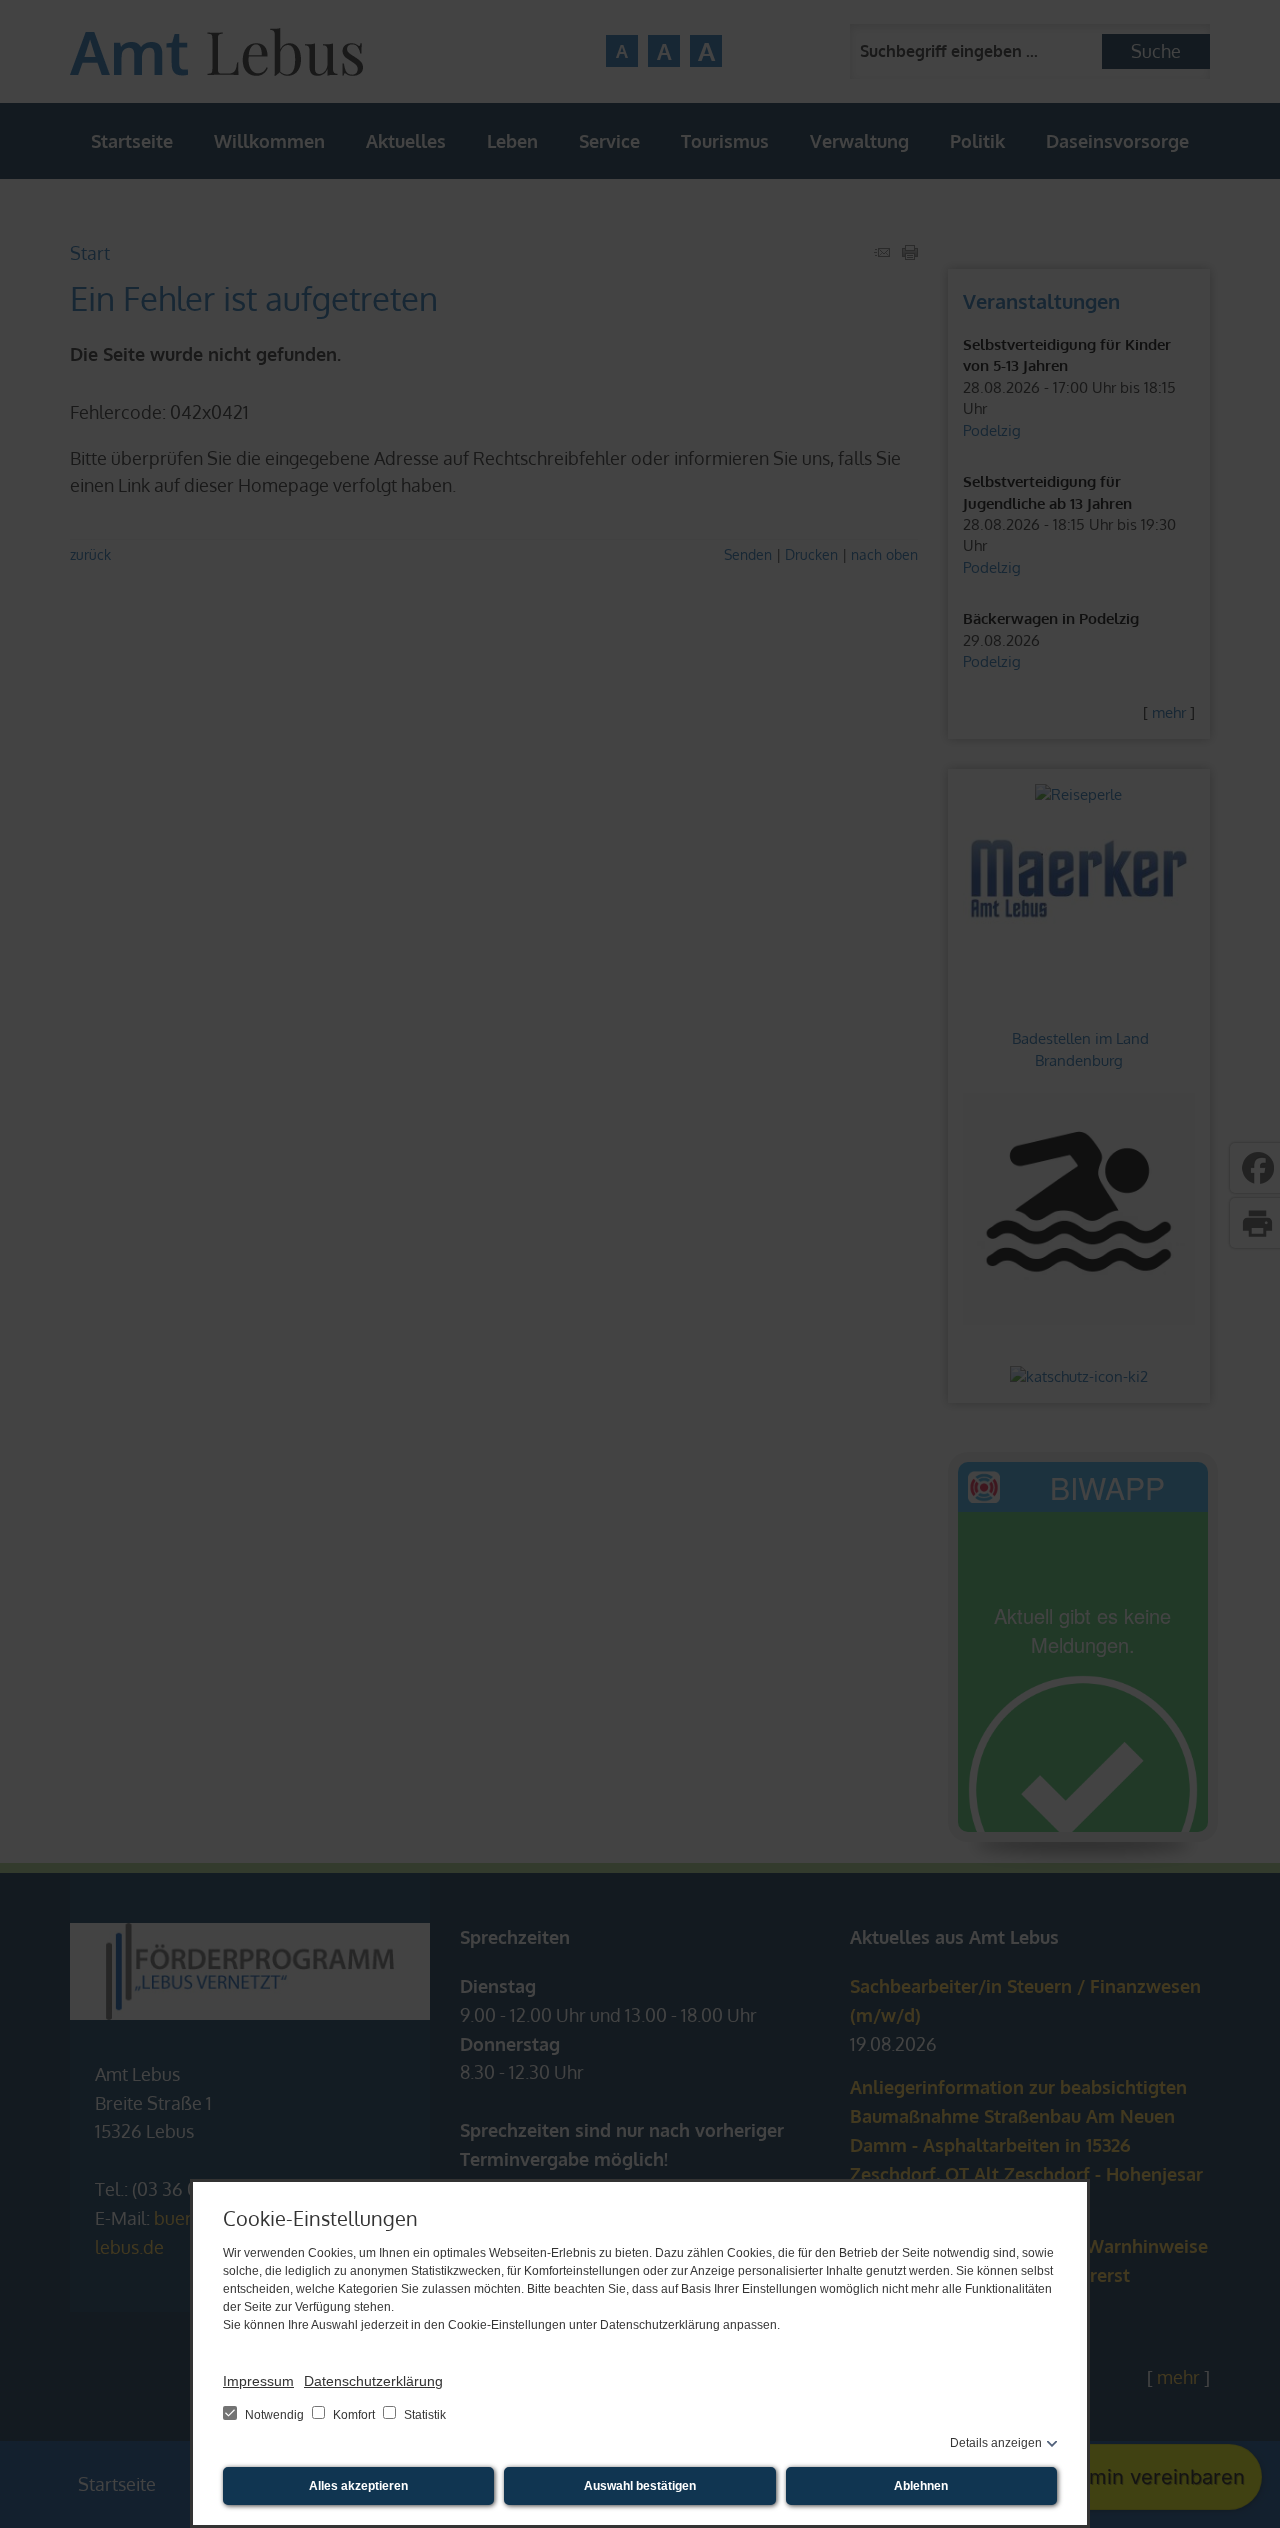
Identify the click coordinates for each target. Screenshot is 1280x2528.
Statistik (423, 2415)
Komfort (354, 2415)
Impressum (258, 2381)
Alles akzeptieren (358, 2486)
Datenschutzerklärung (373, 2381)
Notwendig (274, 2415)
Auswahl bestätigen (640, 2486)
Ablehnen (921, 2486)
